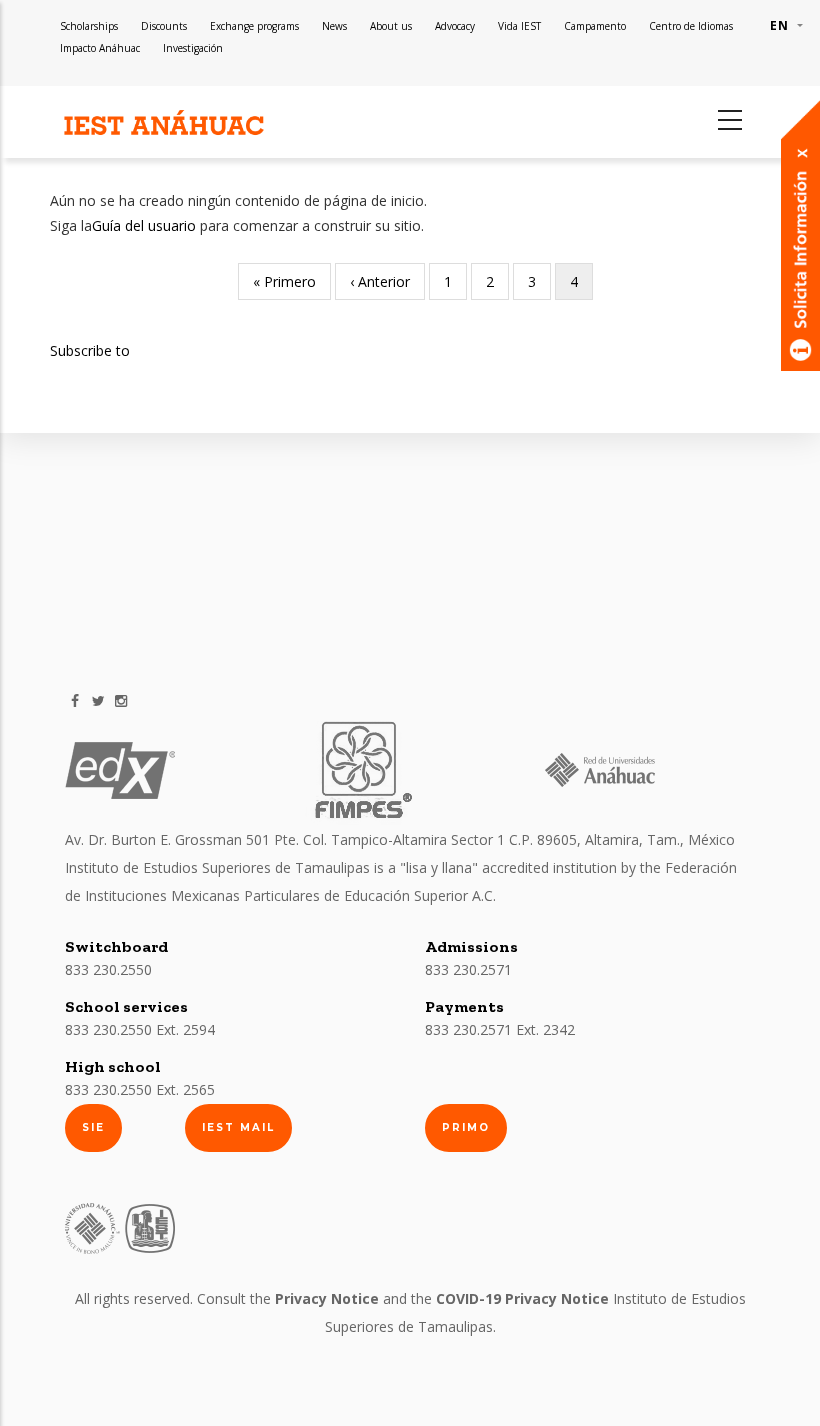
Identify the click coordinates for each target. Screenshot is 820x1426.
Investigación (193, 48)
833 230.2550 (108, 969)
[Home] (165, 123)
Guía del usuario (144, 225)
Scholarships (89, 26)
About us (391, 26)
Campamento (595, 26)
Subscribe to (90, 350)
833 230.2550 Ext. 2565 (140, 1089)
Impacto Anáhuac (100, 48)
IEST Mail (238, 1127)
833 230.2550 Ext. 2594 (140, 1029)
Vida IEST (519, 26)
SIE (93, 1127)
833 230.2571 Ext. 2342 (500, 1029)
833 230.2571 (468, 969)
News (334, 26)
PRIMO (466, 1127)
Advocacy (455, 26)
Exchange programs (254, 26)
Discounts (164, 26)
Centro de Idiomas (691, 26)
